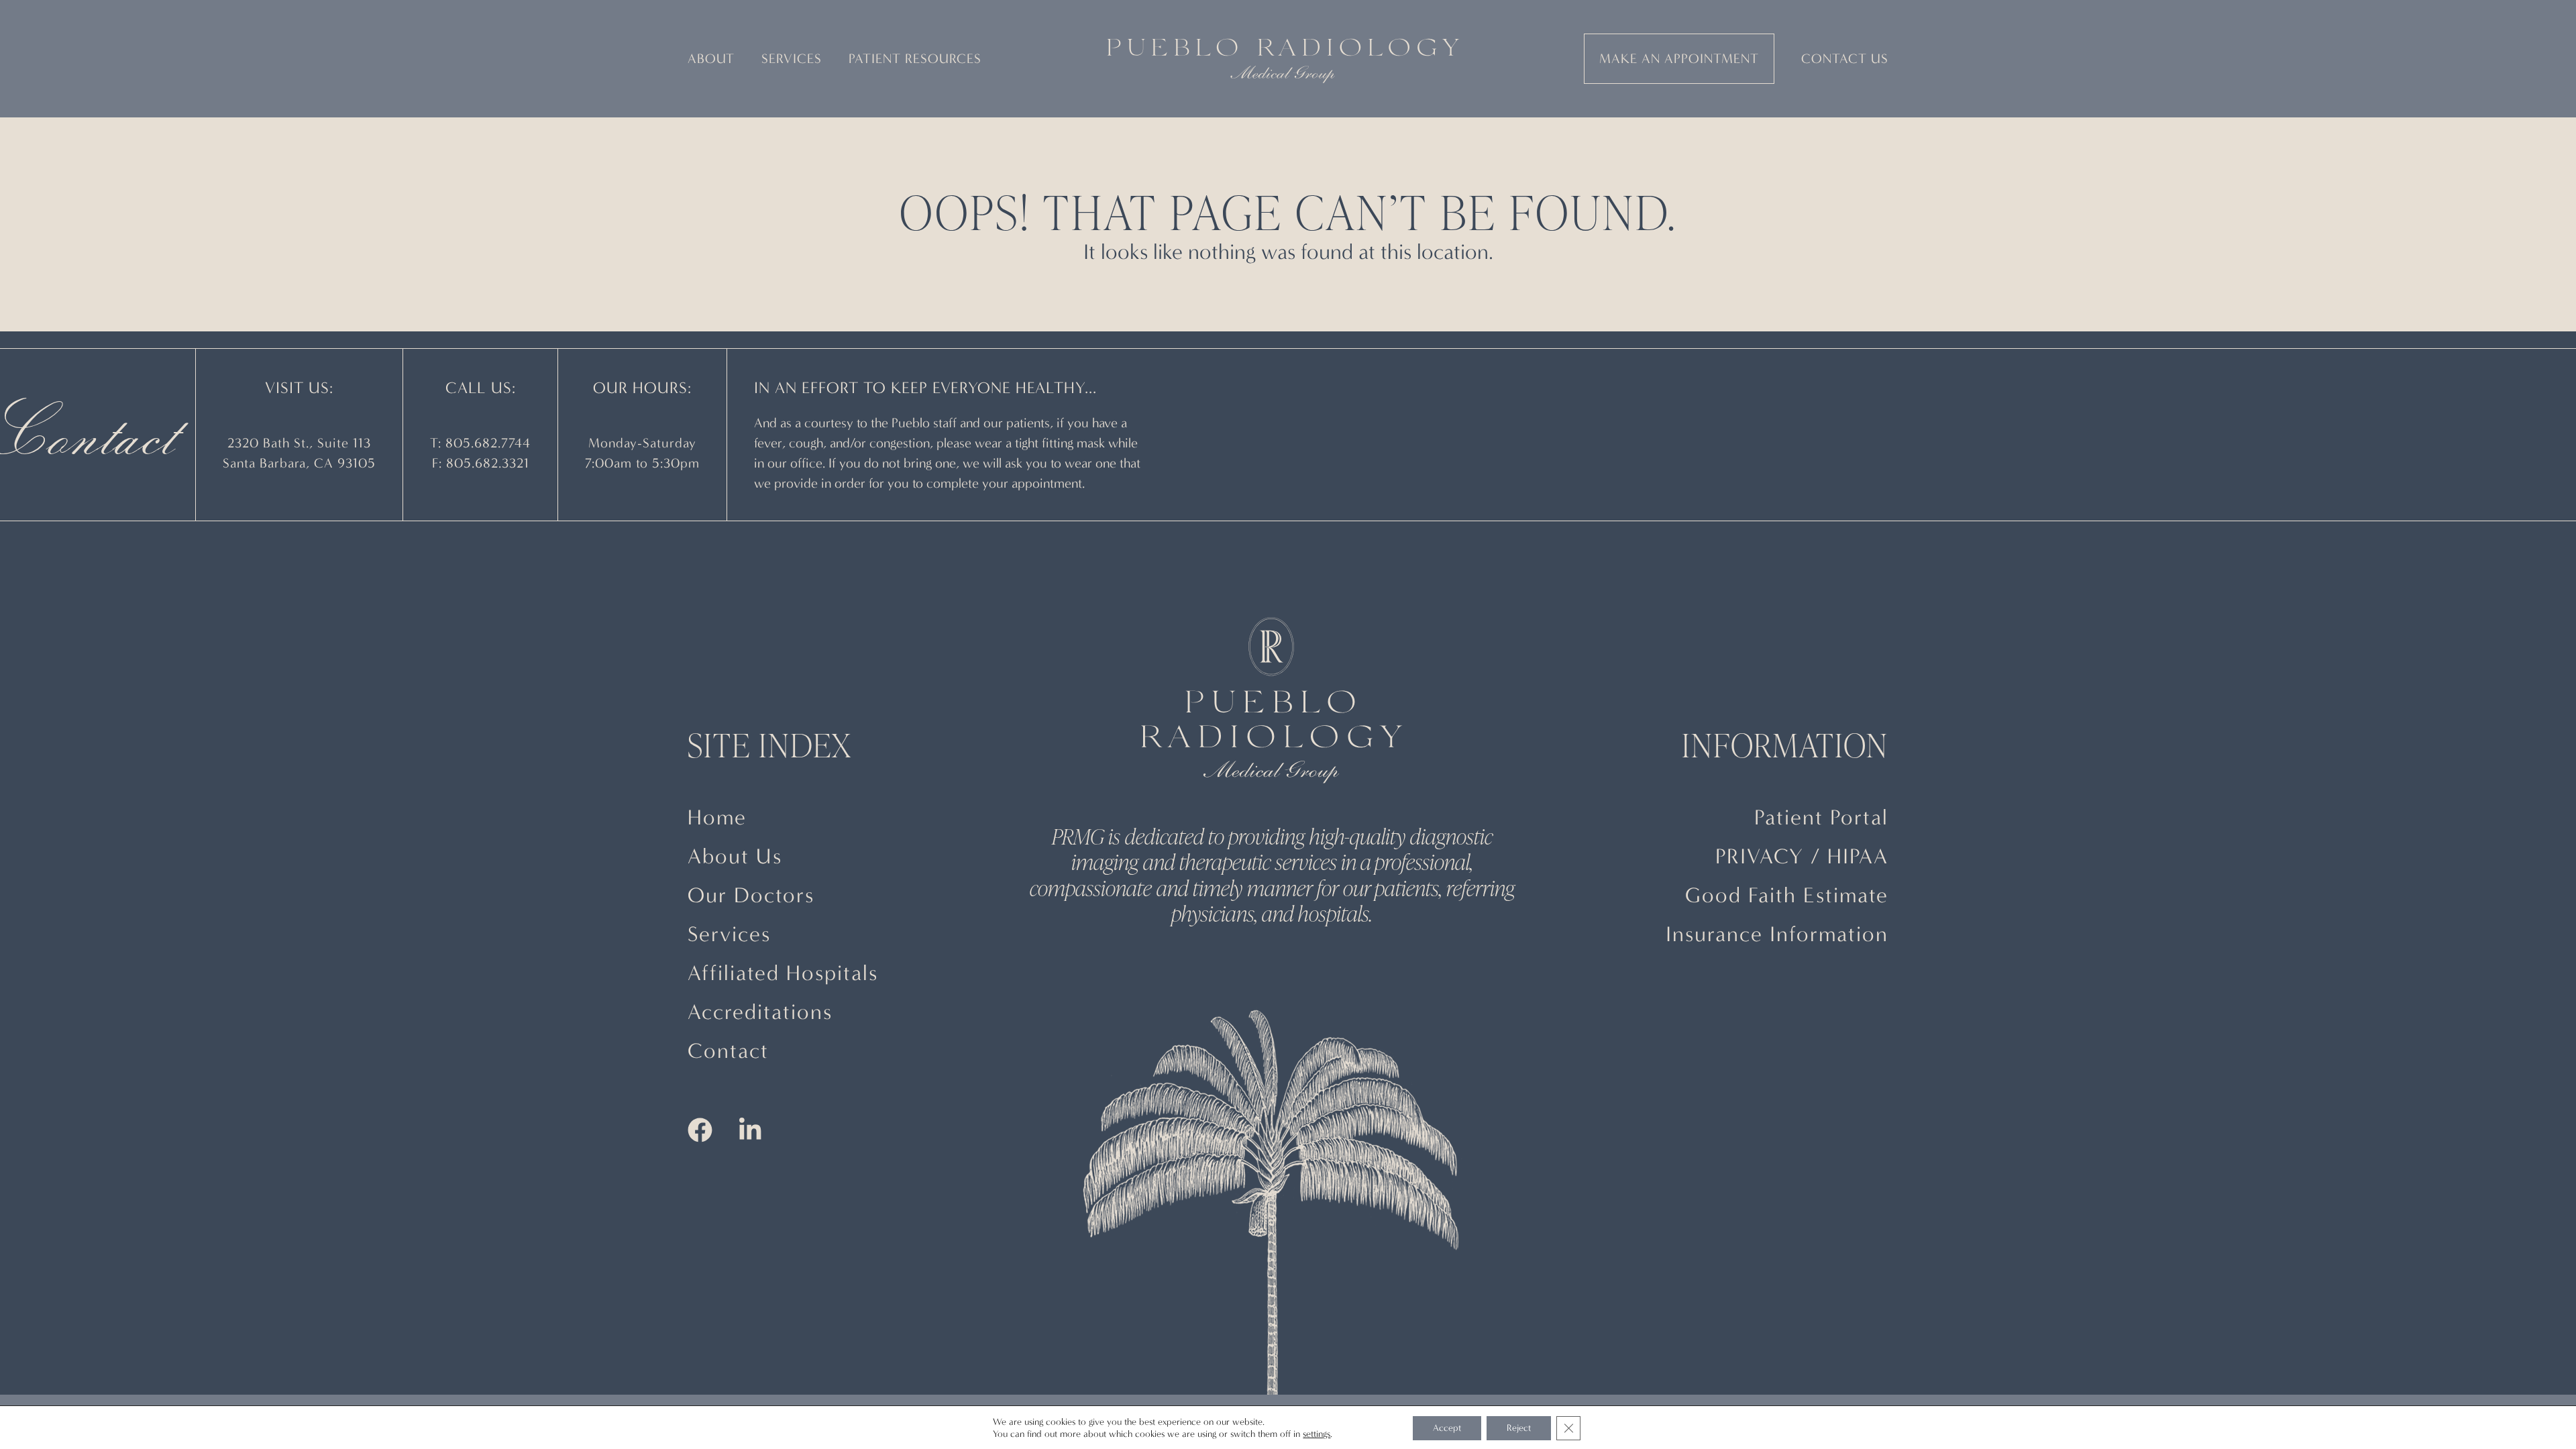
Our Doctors (751, 895)
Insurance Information (1777, 934)
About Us (735, 856)
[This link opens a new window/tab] (700, 1133)
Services (729, 934)
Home (717, 817)
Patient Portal (1821, 817)
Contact (728, 1051)
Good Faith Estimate (1787, 895)
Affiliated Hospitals (783, 973)
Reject (1519, 1428)
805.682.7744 (488, 443)
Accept (1447, 1428)
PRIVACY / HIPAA (1802, 856)
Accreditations (760, 1012)
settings (1317, 1434)
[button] (711, 59)
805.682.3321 (488, 463)
